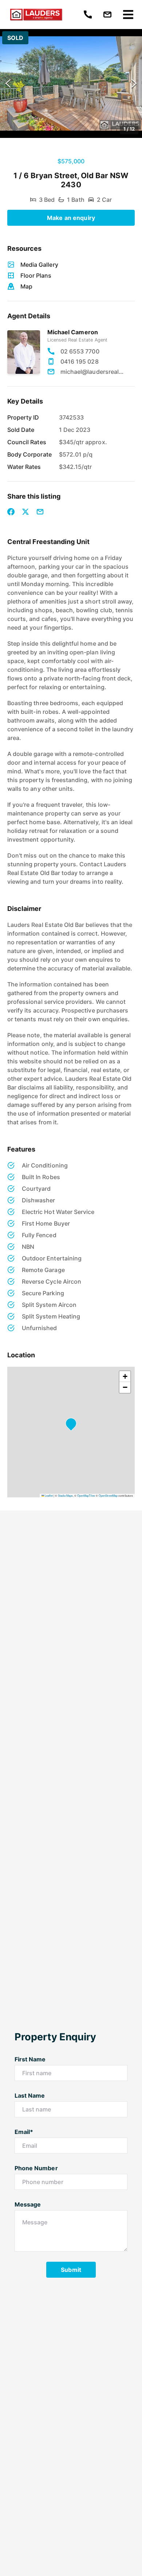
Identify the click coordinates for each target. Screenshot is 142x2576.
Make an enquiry (71, 218)
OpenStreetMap (108, 1495)
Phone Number (36, 2168)
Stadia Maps (65, 1495)
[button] (71, 83)
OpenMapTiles (86, 1495)
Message (28, 2204)
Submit (71, 2270)
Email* (24, 2132)
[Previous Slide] (8, 84)
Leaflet (48, 1495)
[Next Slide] (134, 84)
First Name (30, 2059)
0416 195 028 (80, 361)
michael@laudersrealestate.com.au (92, 372)
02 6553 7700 (80, 351)
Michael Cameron (73, 332)
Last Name (30, 2095)
